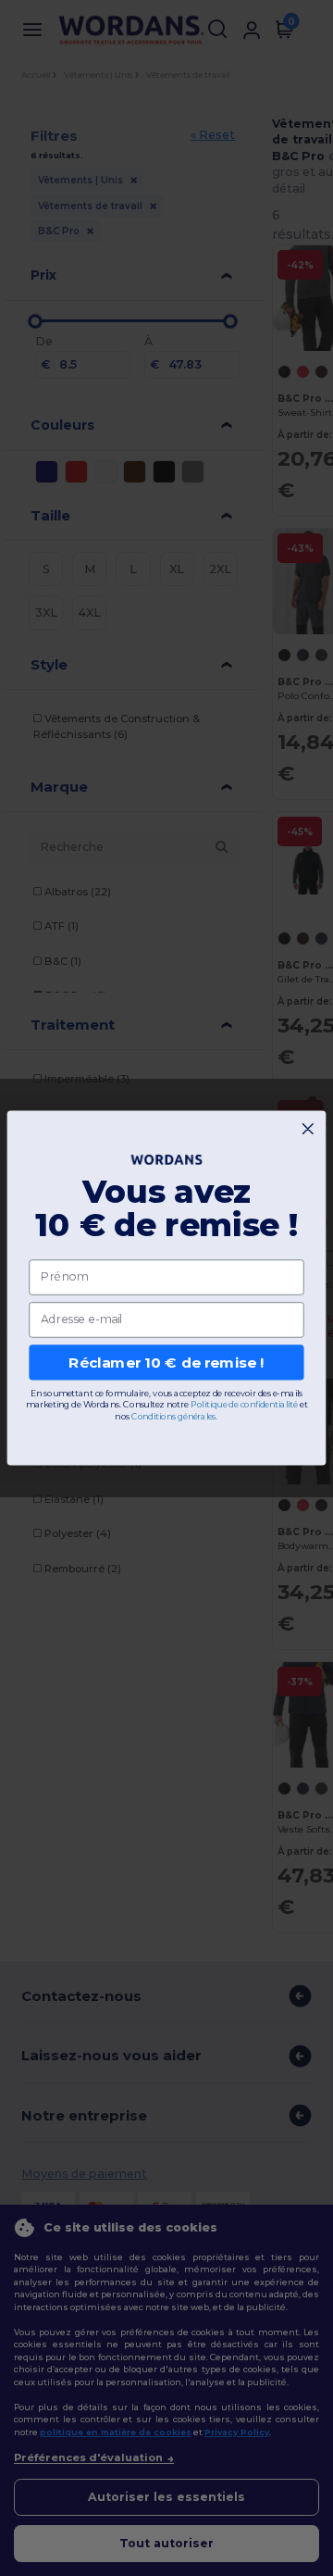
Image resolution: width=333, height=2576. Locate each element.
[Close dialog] (308, 1129)
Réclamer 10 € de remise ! (166, 1362)
